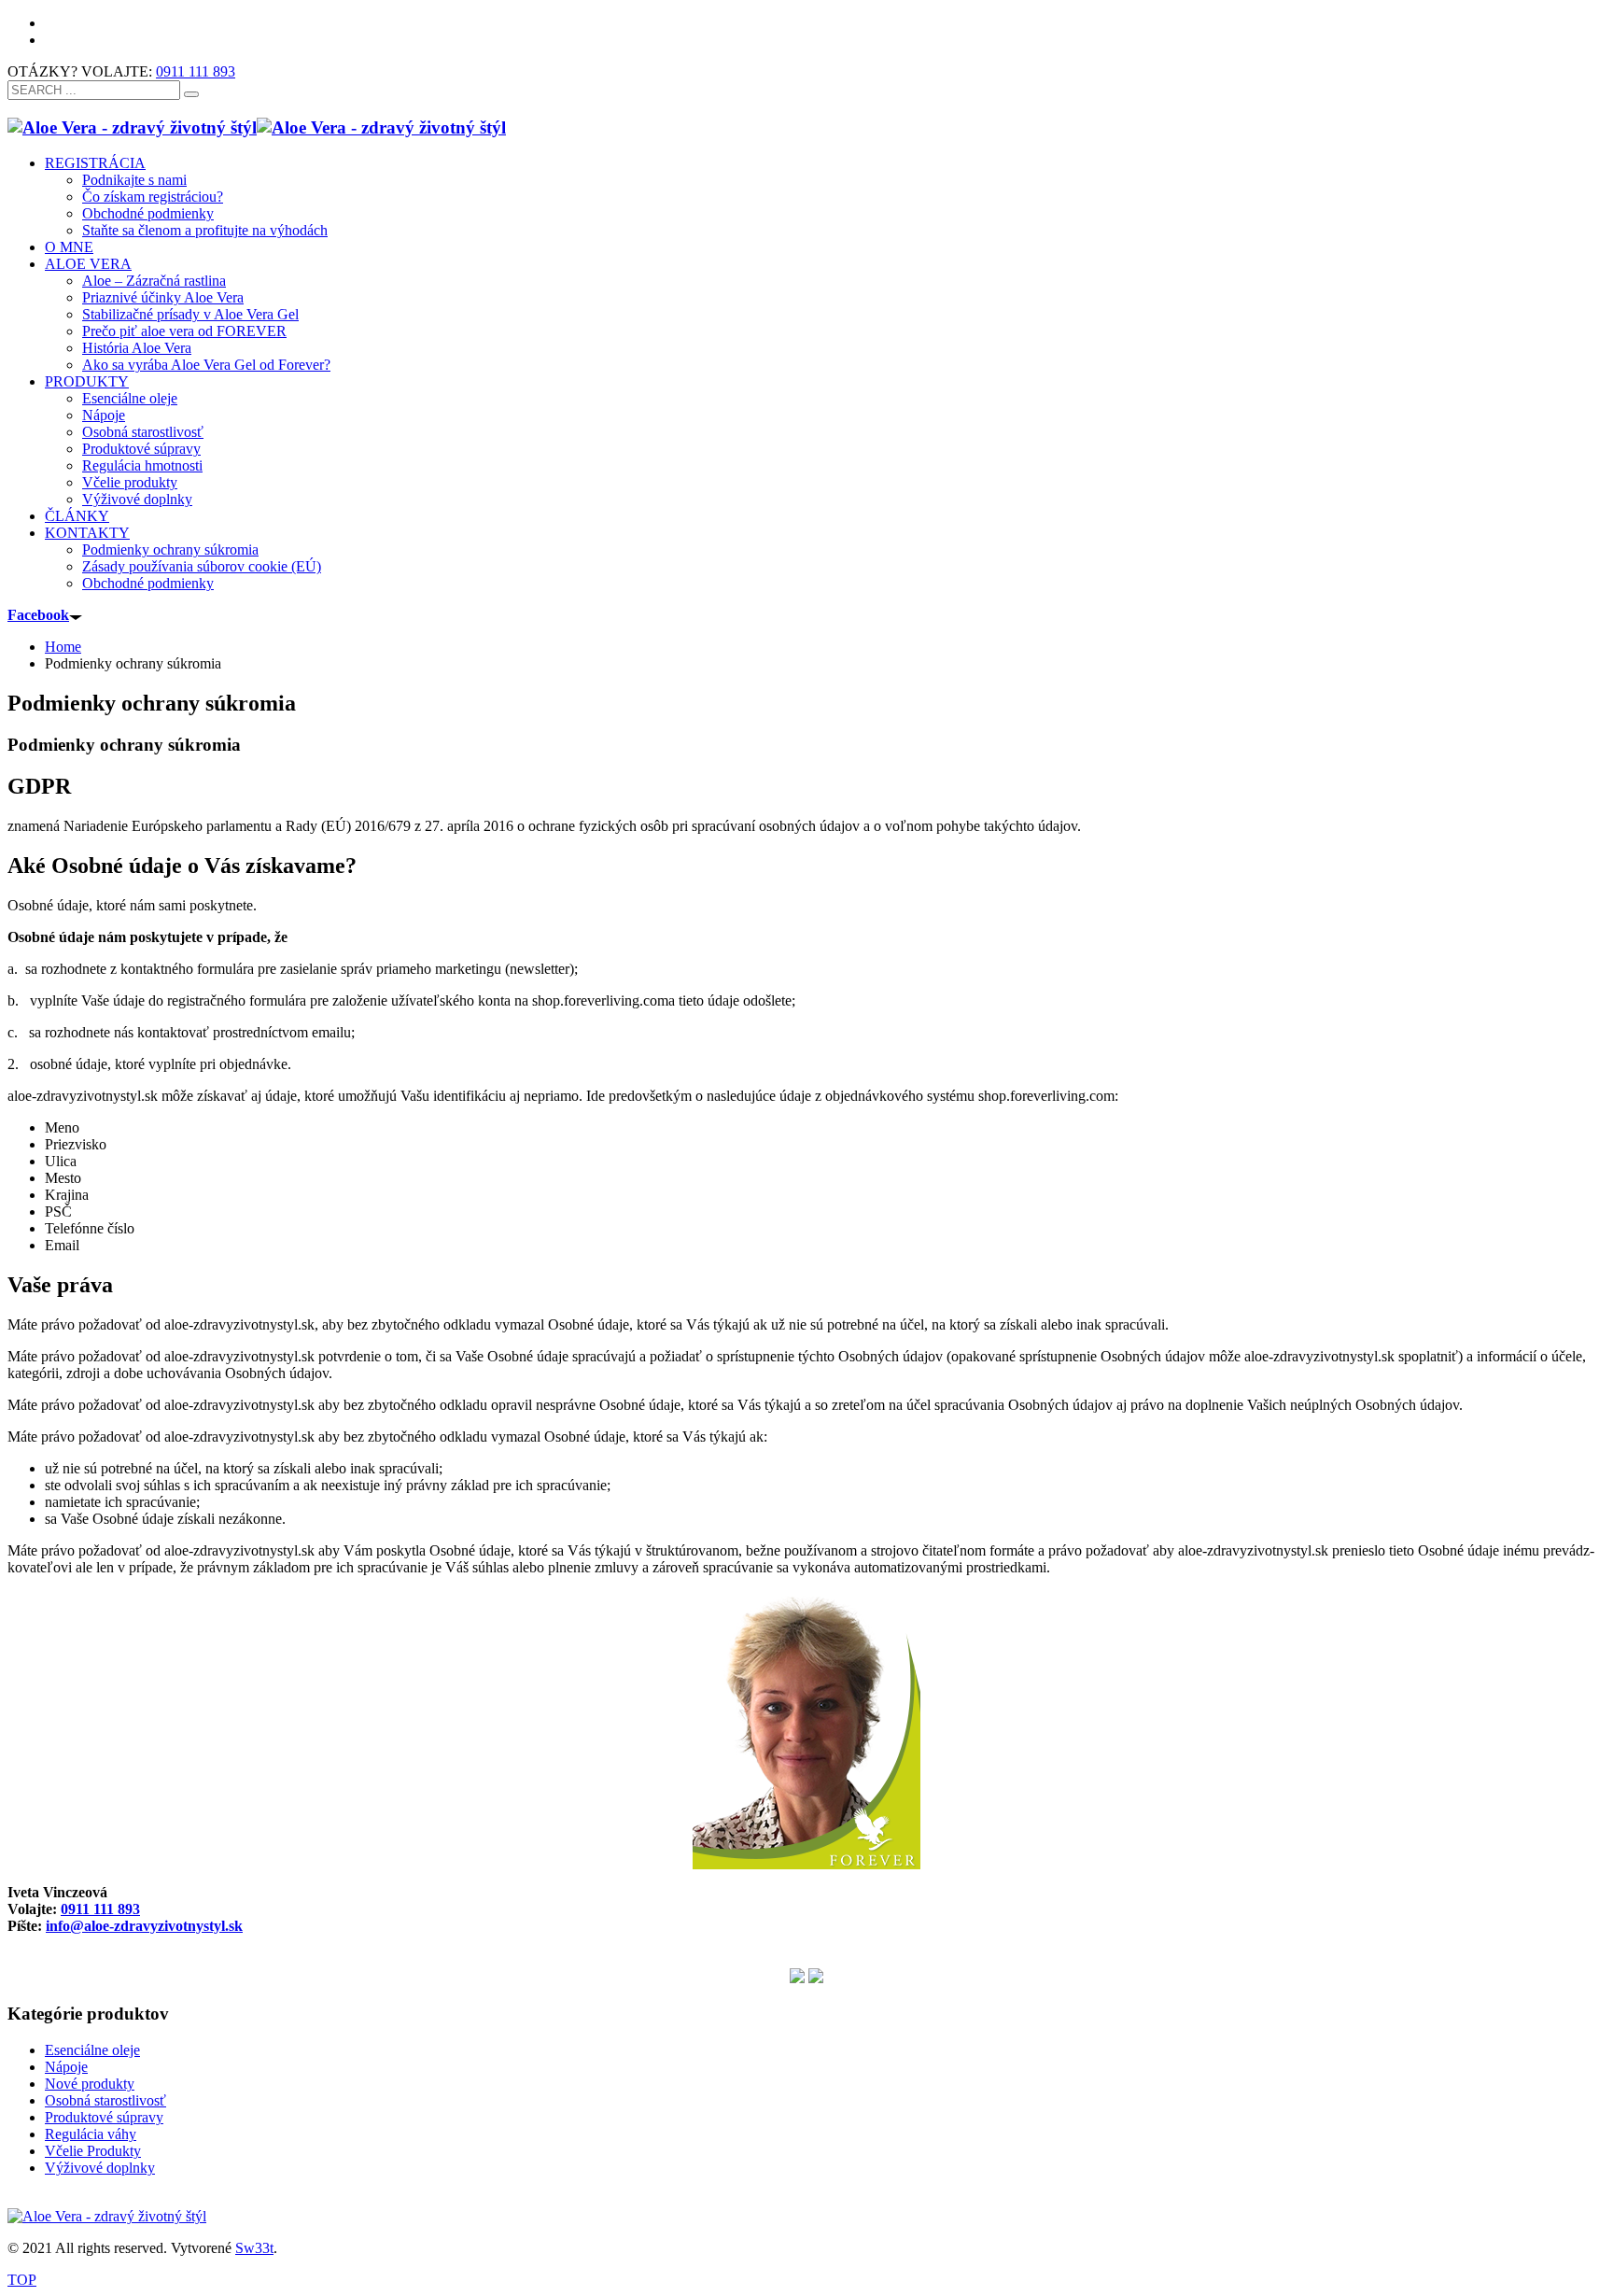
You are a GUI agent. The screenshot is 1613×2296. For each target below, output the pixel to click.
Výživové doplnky (100, 2168)
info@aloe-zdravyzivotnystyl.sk (144, 1926)
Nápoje (66, 2067)
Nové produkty (90, 2084)
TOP (22, 2280)
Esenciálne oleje (92, 2050)
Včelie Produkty (93, 2151)
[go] (191, 94)
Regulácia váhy (91, 2134)
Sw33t (254, 2248)
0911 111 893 (196, 71)
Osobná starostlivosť (105, 2100)
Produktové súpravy (104, 2117)
